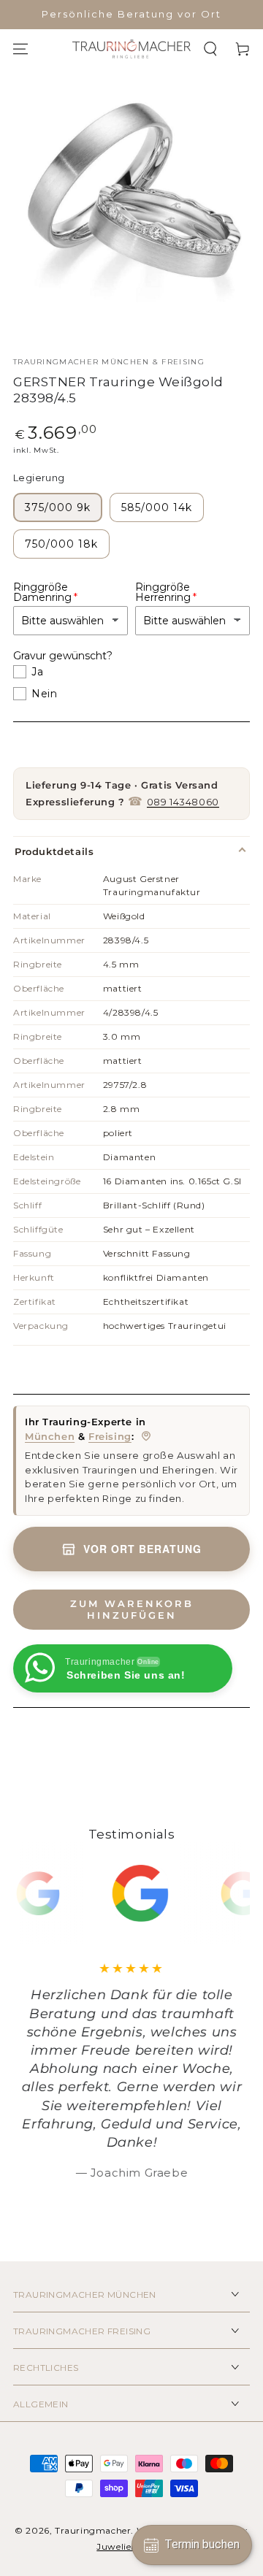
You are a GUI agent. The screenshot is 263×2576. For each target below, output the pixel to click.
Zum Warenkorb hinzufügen (132, 1609)
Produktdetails (54, 851)
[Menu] (20, 49)
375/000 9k (58, 507)
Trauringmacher (93, 2530)
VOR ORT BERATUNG (142, 1549)
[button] (210, 49)
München (50, 1436)
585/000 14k (157, 507)
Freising (110, 1436)
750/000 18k (61, 544)
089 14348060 (183, 802)
